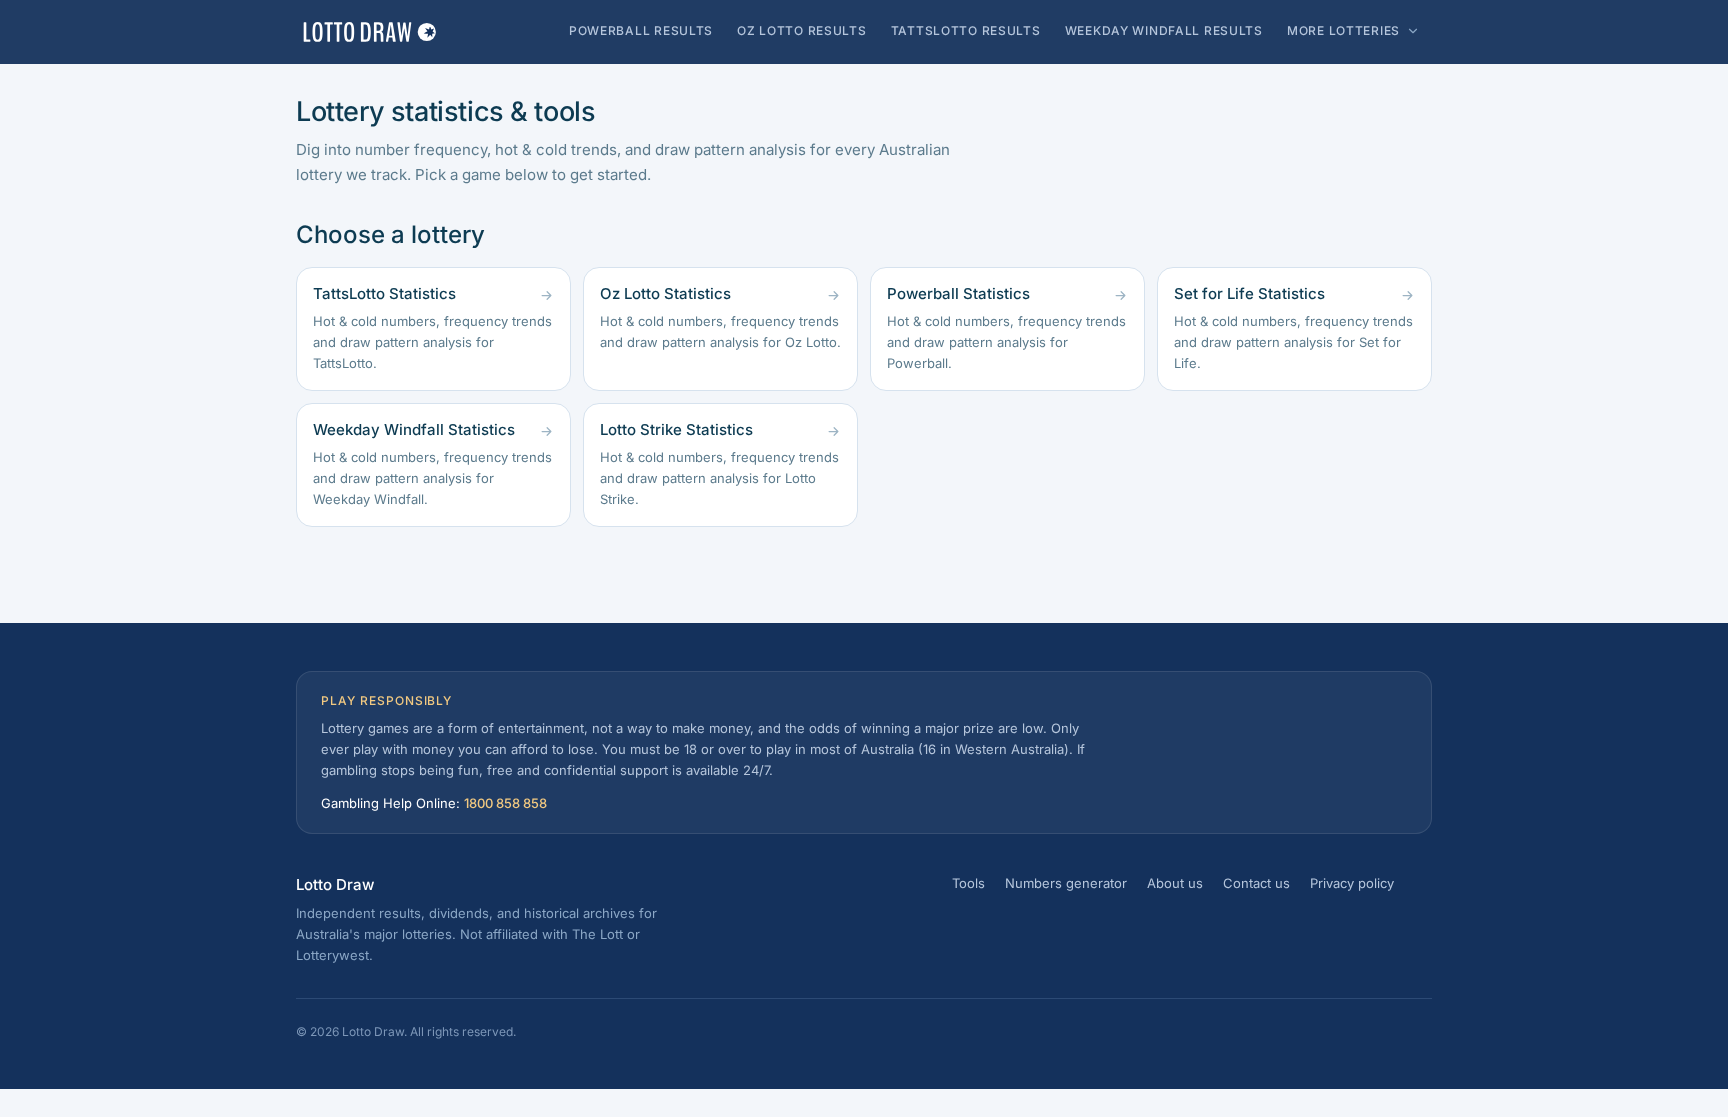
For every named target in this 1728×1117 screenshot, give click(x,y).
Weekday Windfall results (1164, 30)
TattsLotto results (966, 30)
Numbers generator (1066, 883)
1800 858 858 (505, 803)
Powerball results (641, 30)
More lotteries (1343, 30)
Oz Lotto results (802, 30)
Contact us (1256, 883)
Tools (968, 883)
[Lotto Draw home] (369, 32)
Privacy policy (1352, 883)
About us (1175, 883)
